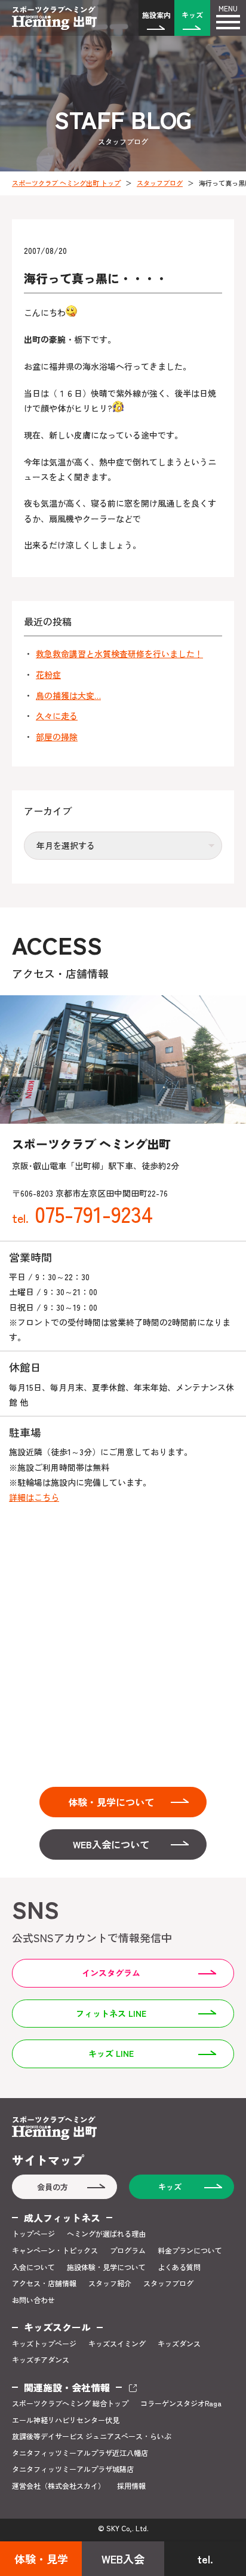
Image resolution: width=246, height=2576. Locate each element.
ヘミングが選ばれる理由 (106, 2234)
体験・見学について (111, 1802)
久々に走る (57, 716)
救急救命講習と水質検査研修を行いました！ (119, 654)
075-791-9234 (82, 1213)
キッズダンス (179, 2344)
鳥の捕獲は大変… (68, 696)
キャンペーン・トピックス (55, 2250)
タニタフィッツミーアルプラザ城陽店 (73, 2469)
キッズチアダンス (41, 2360)
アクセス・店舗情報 (44, 2283)
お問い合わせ (33, 2300)
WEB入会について (111, 1844)
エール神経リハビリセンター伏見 (66, 2420)
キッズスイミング (117, 2344)
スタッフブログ (160, 183)
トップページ (33, 2234)
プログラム (128, 2250)
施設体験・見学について (106, 2267)
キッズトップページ (44, 2344)
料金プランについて (190, 2250)
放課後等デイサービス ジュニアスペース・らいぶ (92, 2436)
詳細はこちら (34, 1497)
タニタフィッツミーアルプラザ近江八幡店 (80, 2453)
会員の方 (53, 2187)
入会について (33, 2267)
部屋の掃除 (57, 737)
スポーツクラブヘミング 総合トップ (70, 2403)
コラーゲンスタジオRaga (181, 2403)
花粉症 (48, 675)
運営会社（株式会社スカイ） (59, 2486)
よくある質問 (179, 2267)
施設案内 (156, 15)
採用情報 (131, 2486)
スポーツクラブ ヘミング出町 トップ (66, 183)
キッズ (192, 15)
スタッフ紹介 (110, 2283)
